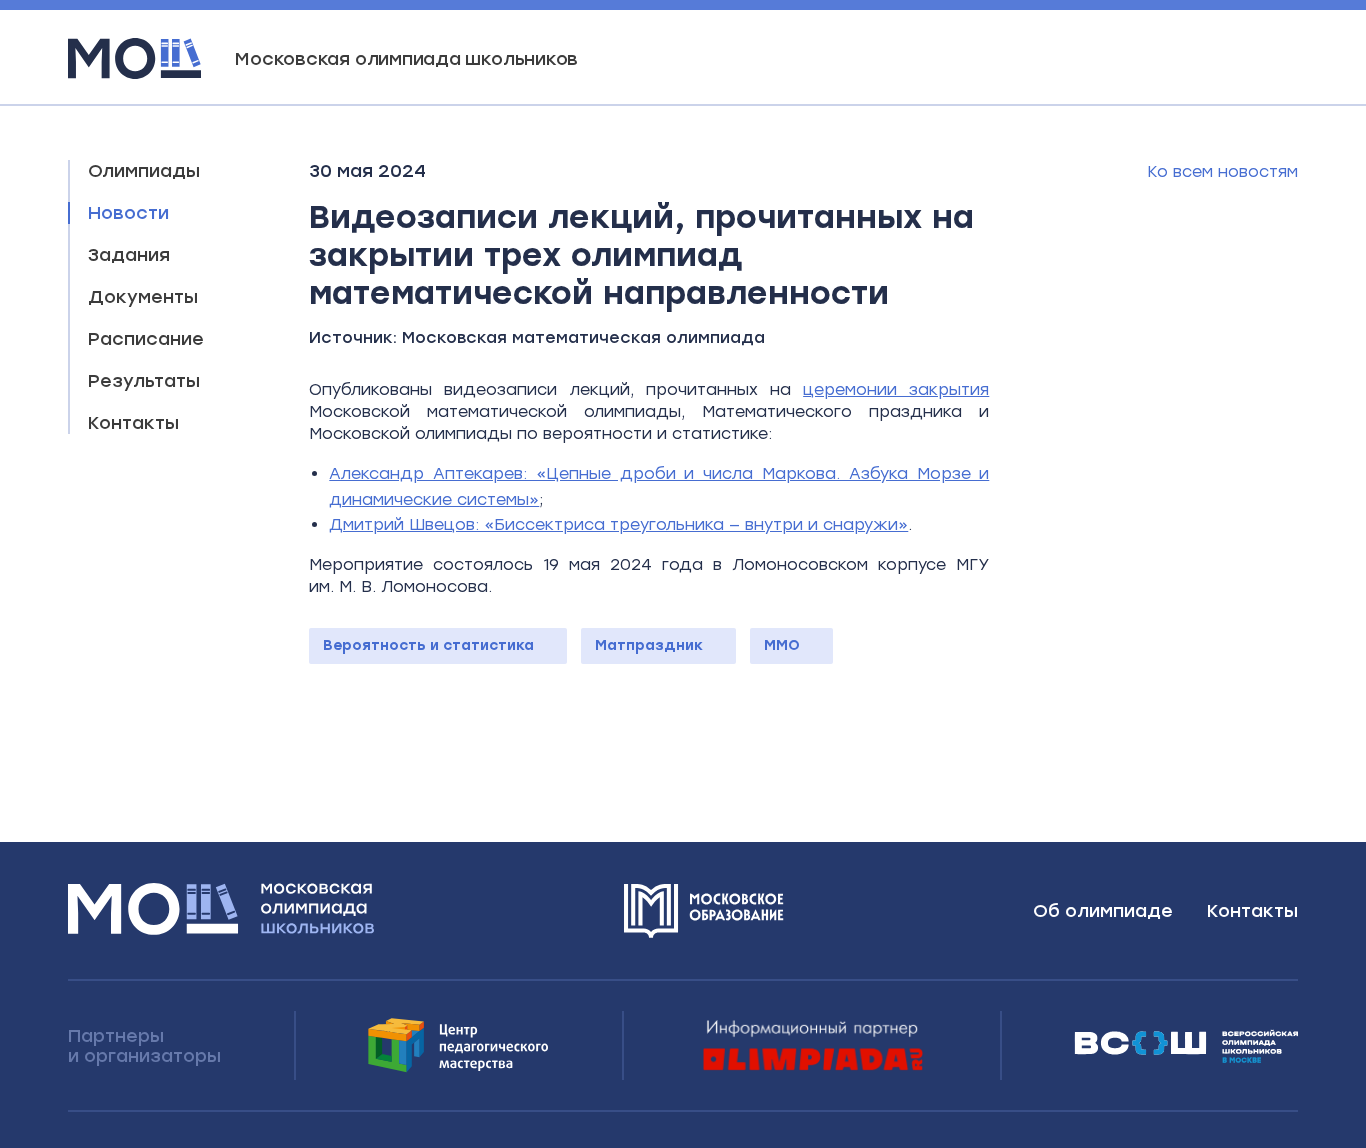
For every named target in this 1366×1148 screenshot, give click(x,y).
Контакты (133, 423)
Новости (128, 213)
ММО (782, 645)
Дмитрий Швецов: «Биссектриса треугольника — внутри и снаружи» (618, 524)
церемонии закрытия (896, 389)
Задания (129, 255)
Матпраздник (649, 645)
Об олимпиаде (1103, 911)
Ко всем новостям (1222, 171)
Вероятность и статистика (428, 645)
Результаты (144, 381)
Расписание (146, 339)
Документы (143, 297)
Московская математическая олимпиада (583, 337)
